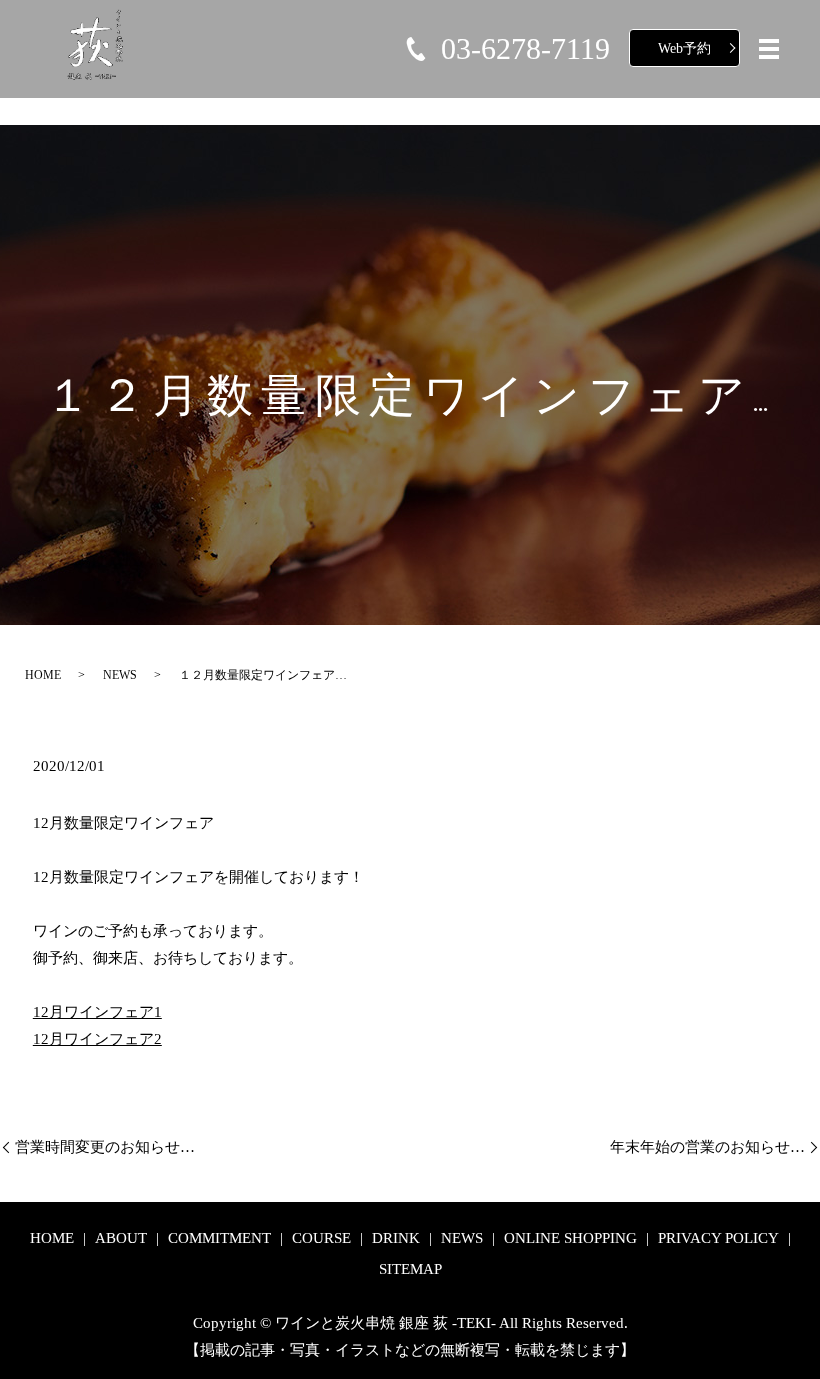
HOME (43, 675)
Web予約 (684, 48)
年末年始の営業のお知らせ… (707, 1147)
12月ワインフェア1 (97, 1012)
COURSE (321, 1238)
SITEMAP (410, 1269)
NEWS (120, 675)
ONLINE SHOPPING (570, 1238)
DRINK (396, 1238)
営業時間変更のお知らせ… (105, 1147)
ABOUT (121, 1238)
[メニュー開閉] (769, 49)
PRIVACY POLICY (718, 1238)
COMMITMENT (219, 1238)
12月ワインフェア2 (97, 1039)
